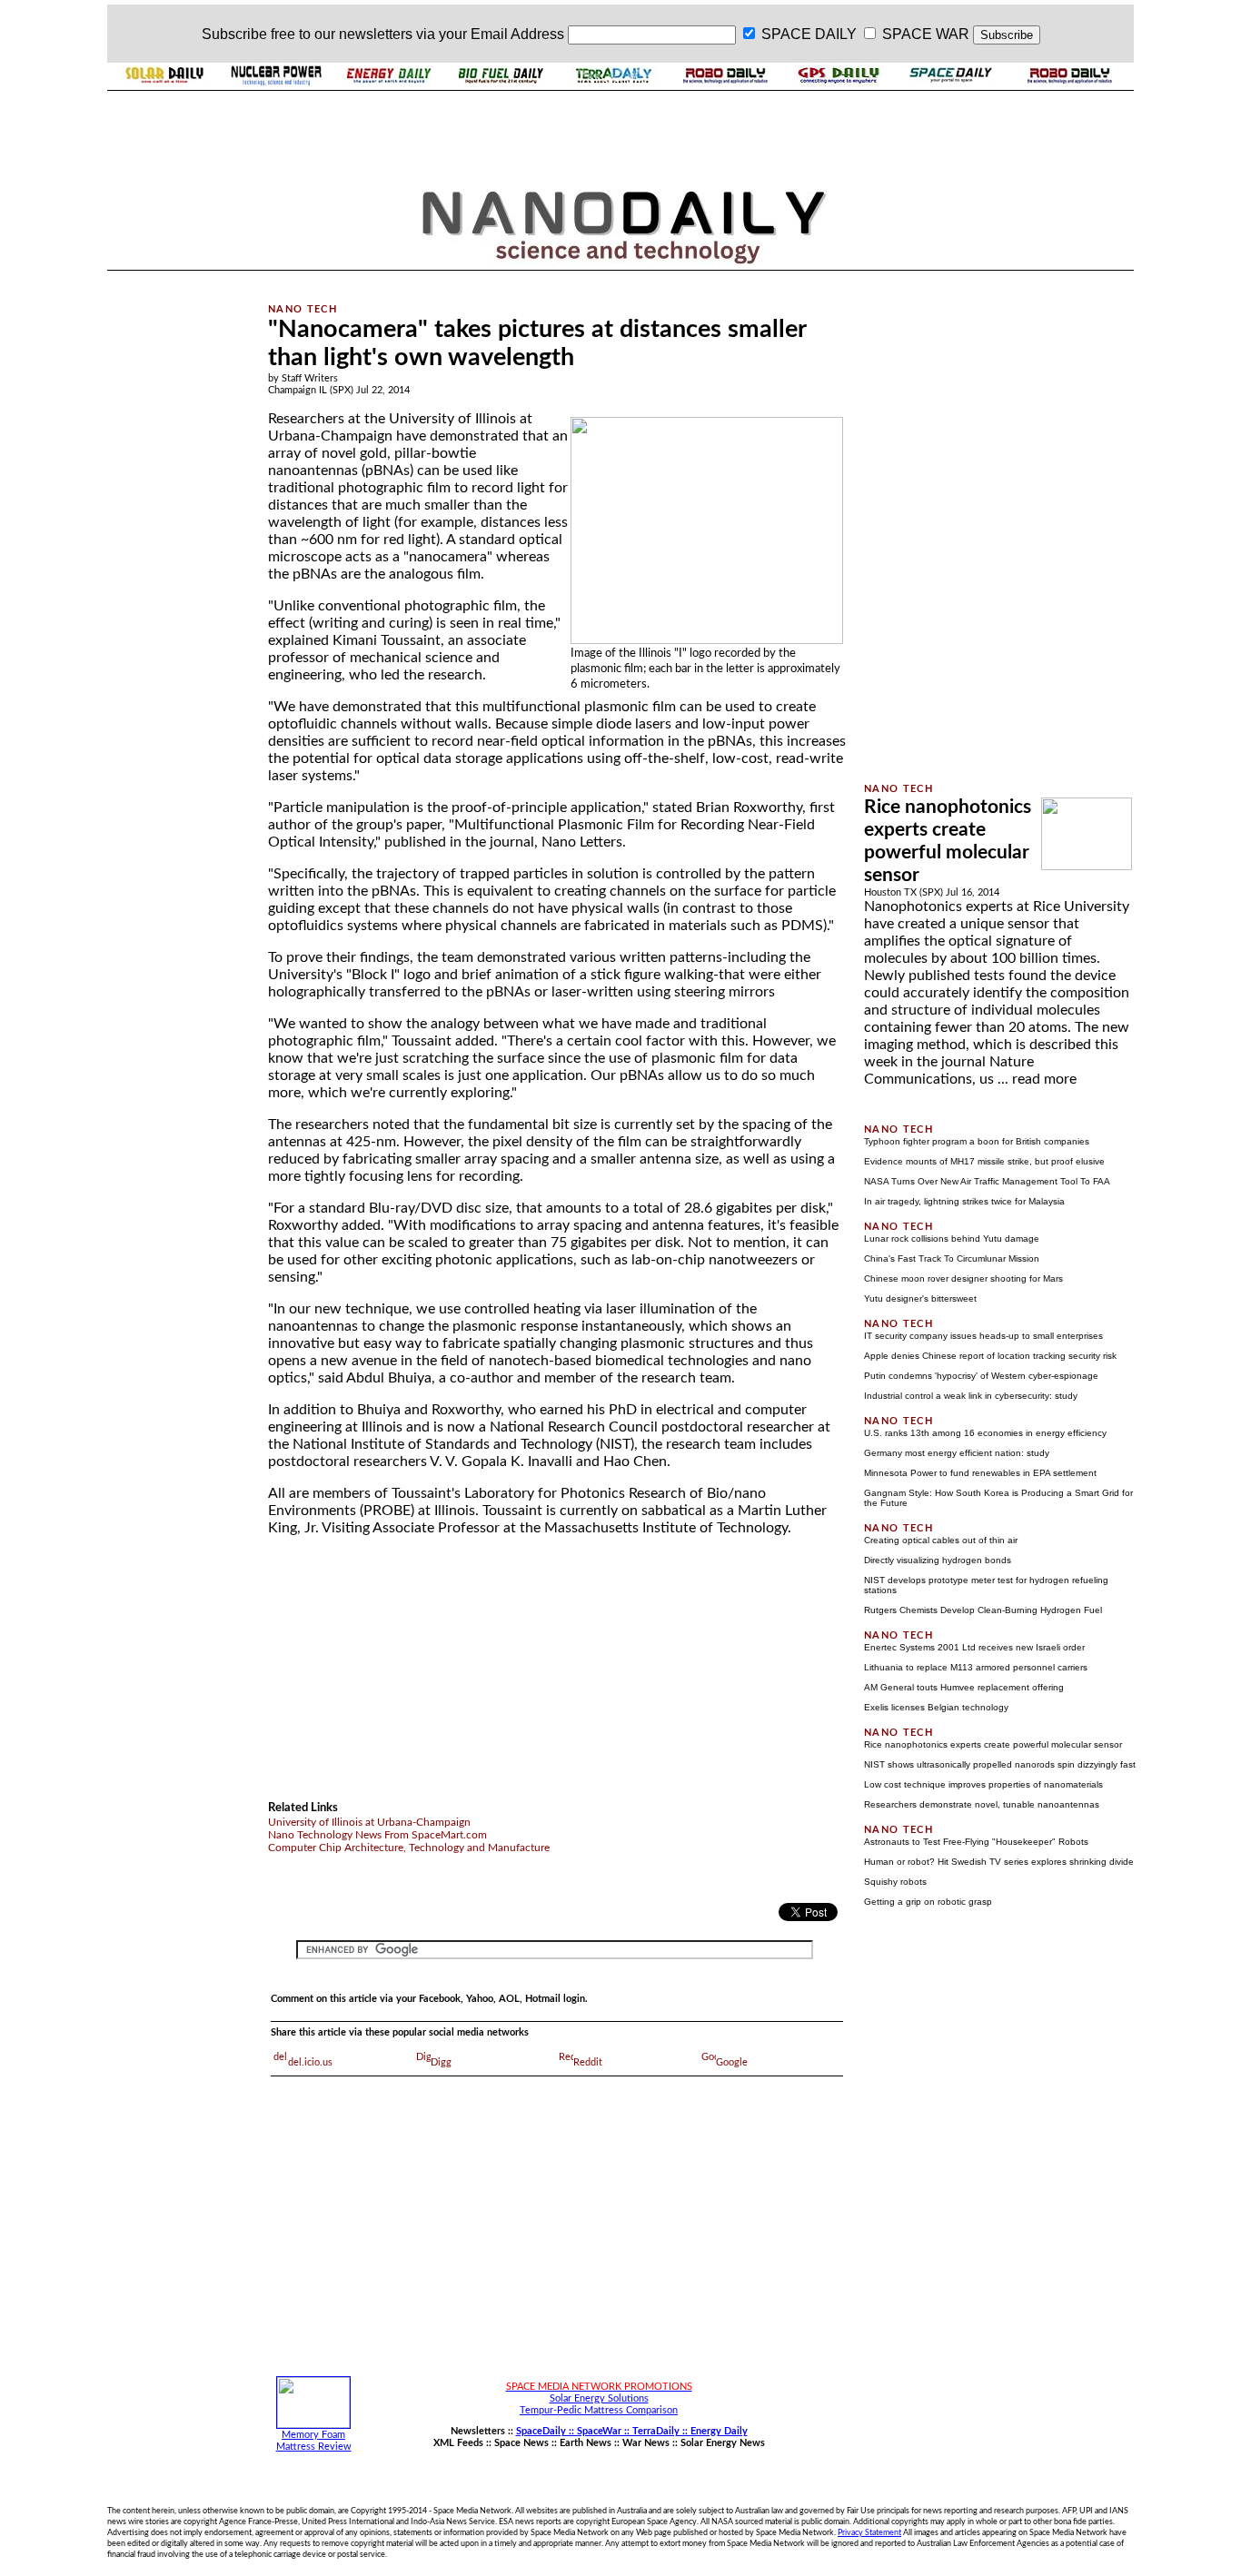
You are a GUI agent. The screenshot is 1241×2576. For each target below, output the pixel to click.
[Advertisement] (177, 548)
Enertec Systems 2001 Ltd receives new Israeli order (974, 1647)
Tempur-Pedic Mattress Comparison (599, 2410)
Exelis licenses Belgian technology (936, 1707)
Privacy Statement (869, 2532)
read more (1044, 1079)
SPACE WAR (926, 34)
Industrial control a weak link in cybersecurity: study (971, 1396)
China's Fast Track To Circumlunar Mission (952, 1258)
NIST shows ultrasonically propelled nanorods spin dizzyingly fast (1000, 1764)
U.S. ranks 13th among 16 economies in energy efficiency (985, 1433)
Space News (521, 2443)
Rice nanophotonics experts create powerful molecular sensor (993, 1744)
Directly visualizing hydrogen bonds (938, 1560)
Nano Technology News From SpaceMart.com (377, 1835)
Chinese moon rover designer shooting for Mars (963, 1278)
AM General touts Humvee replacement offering (964, 1687)
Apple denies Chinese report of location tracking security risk (990, 1356)
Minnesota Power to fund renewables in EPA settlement (980, 1473)
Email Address (517, 34)
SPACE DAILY (809, 34)
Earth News (586, 2443)
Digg (441, 2062)
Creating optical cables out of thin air (941, 1540)
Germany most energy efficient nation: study (957, 1453)
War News (646, 2443)
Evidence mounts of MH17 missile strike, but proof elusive (984, 1161)
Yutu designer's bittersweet (920, 1298)
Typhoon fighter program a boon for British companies (977, 1141)
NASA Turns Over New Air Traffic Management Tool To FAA (987, 1181)
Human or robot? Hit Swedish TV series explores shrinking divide (999, 1862)
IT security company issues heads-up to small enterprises (983, 1336)
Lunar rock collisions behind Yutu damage (952, 1238)
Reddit (588, 2062)
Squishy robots (895, 1882)
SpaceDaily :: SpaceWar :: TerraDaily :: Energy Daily (632, 2431)
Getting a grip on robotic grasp (928, 1902)
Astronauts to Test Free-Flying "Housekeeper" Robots (976, 1842)
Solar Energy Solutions (599, 2398)
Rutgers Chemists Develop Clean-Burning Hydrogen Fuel (983, 1610)
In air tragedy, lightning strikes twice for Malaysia (964, 1201)
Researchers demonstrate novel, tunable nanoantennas (982, 1804)
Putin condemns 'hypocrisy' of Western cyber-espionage (981, 1376)
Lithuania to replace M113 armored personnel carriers (976, 1667)
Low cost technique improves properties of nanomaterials (983, 1784)
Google (732, 2062)
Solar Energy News (723, 2443)
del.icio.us (310, 2062)
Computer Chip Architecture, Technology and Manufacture (409, 1848)
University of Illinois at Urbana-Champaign (369, 1822)
